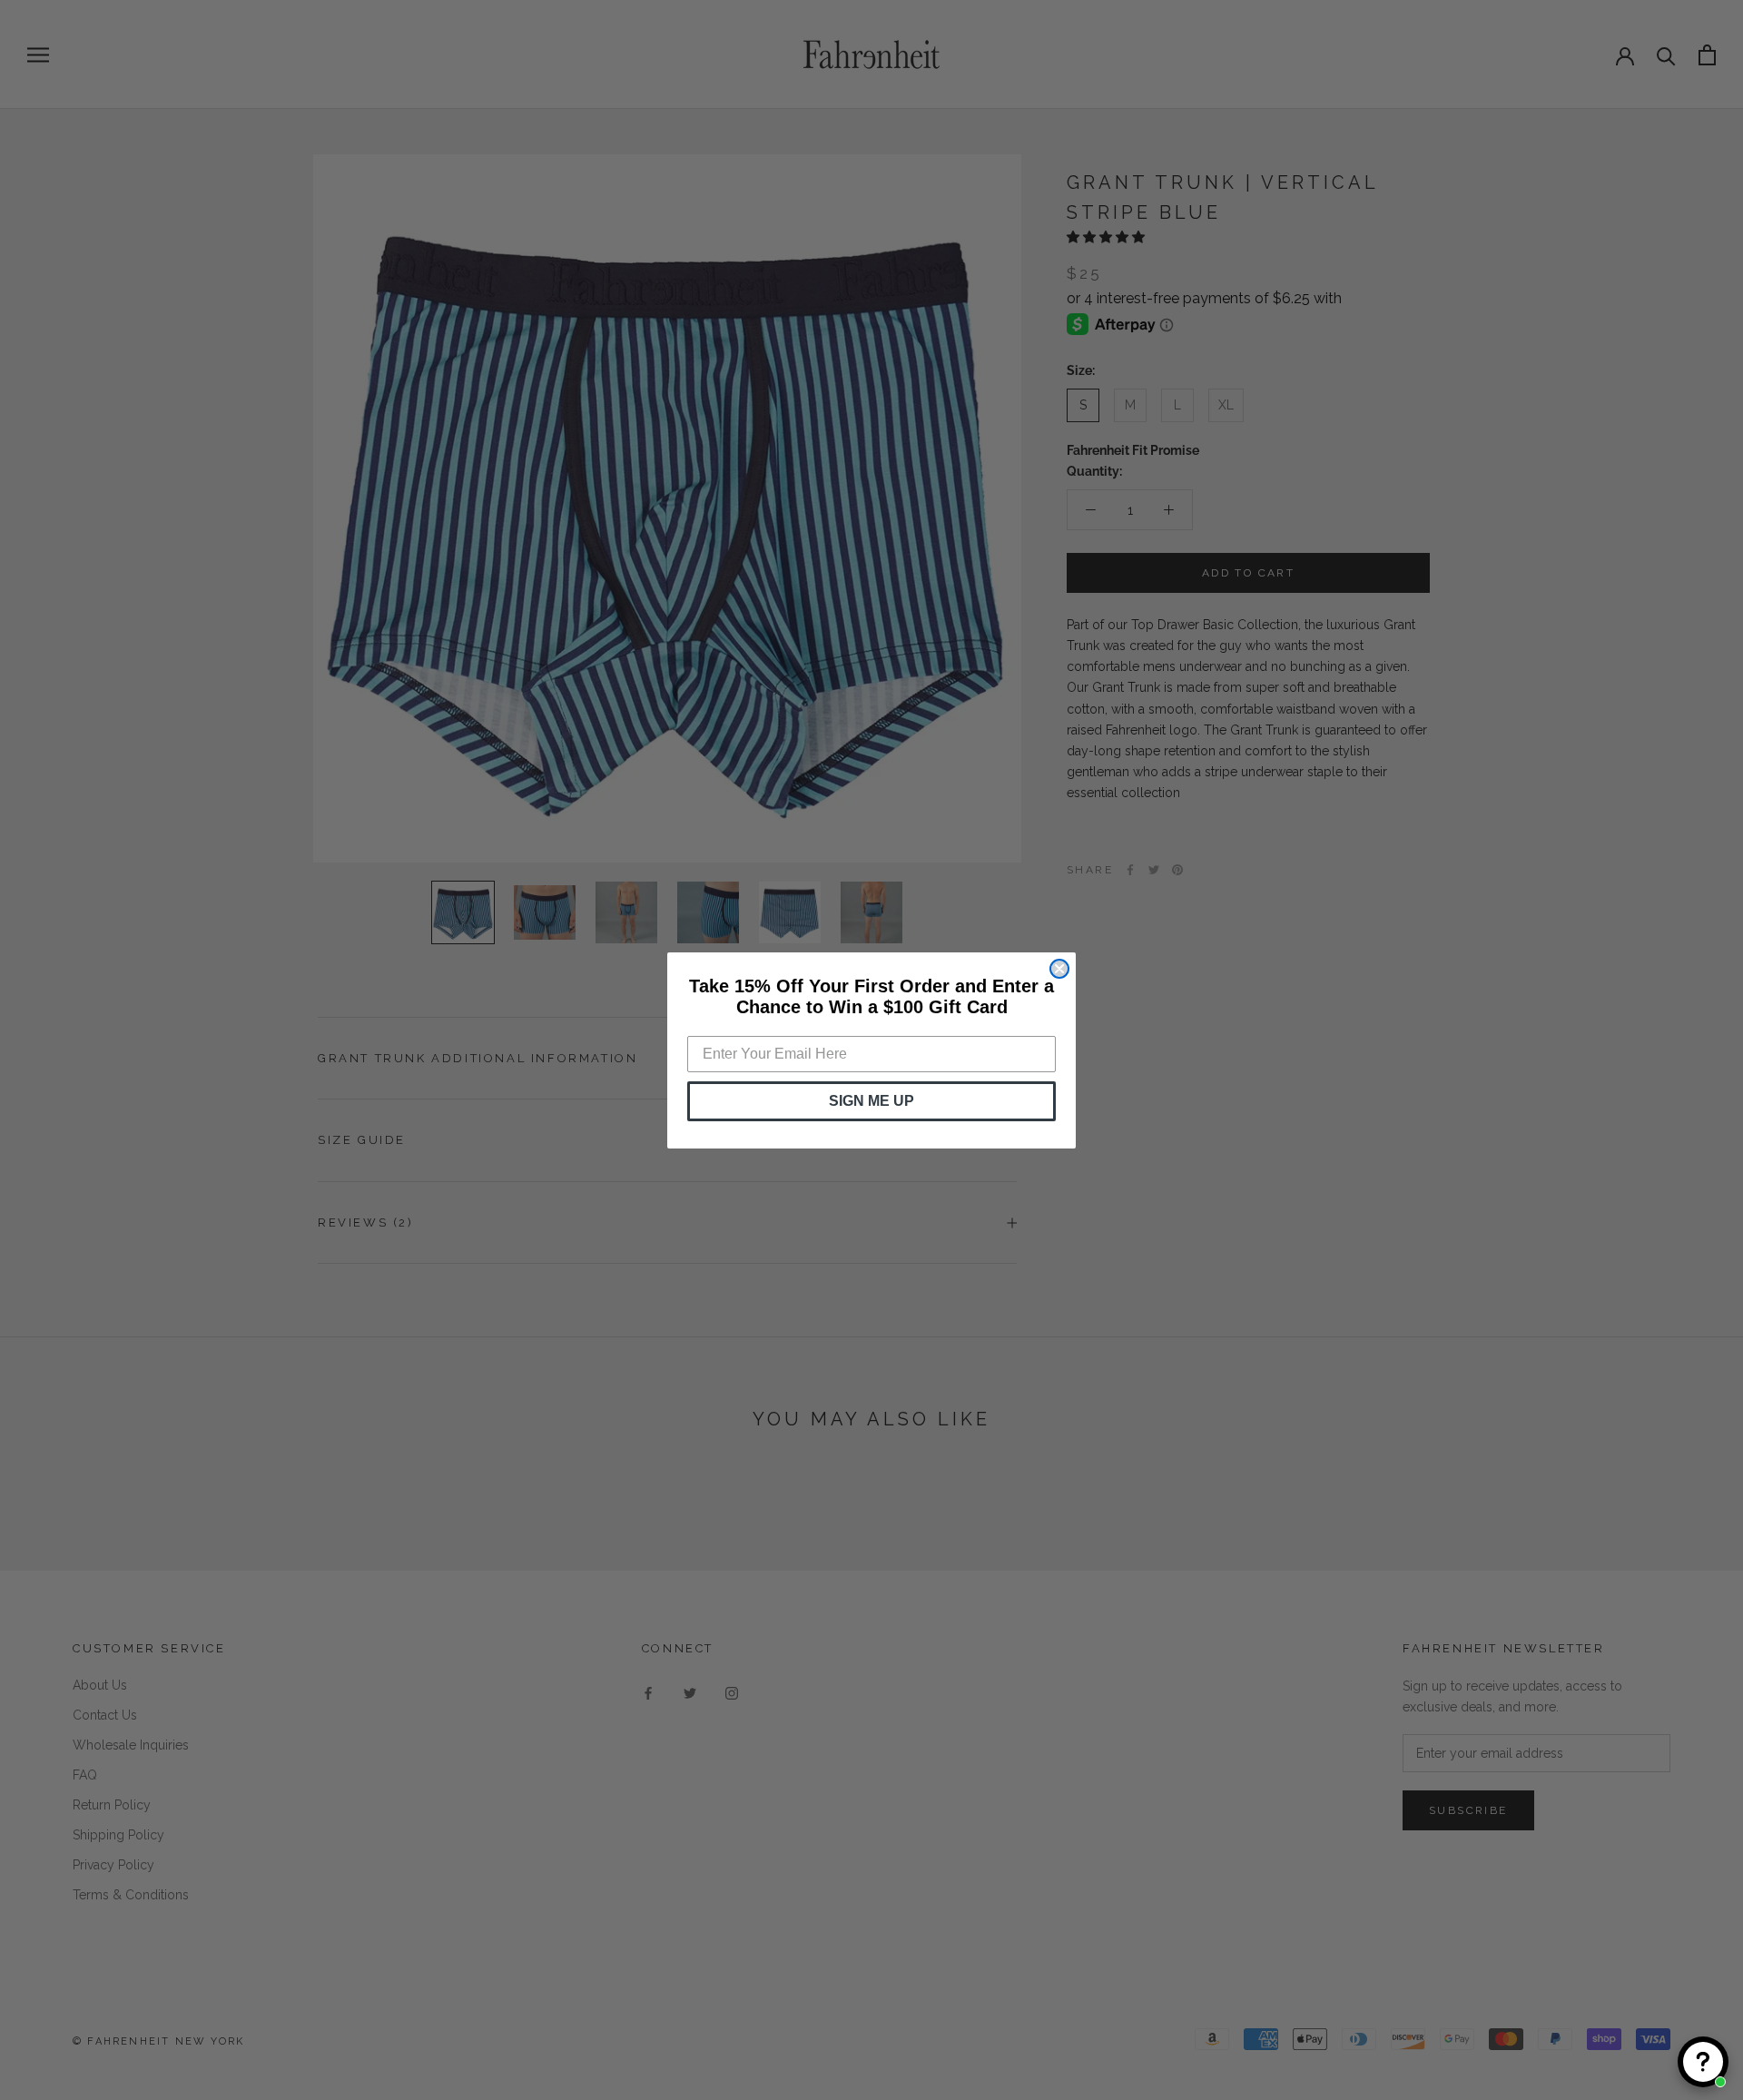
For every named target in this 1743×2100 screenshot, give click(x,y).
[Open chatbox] (1703, 2062)
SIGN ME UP (871, 1101)
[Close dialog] (1059, 969)
